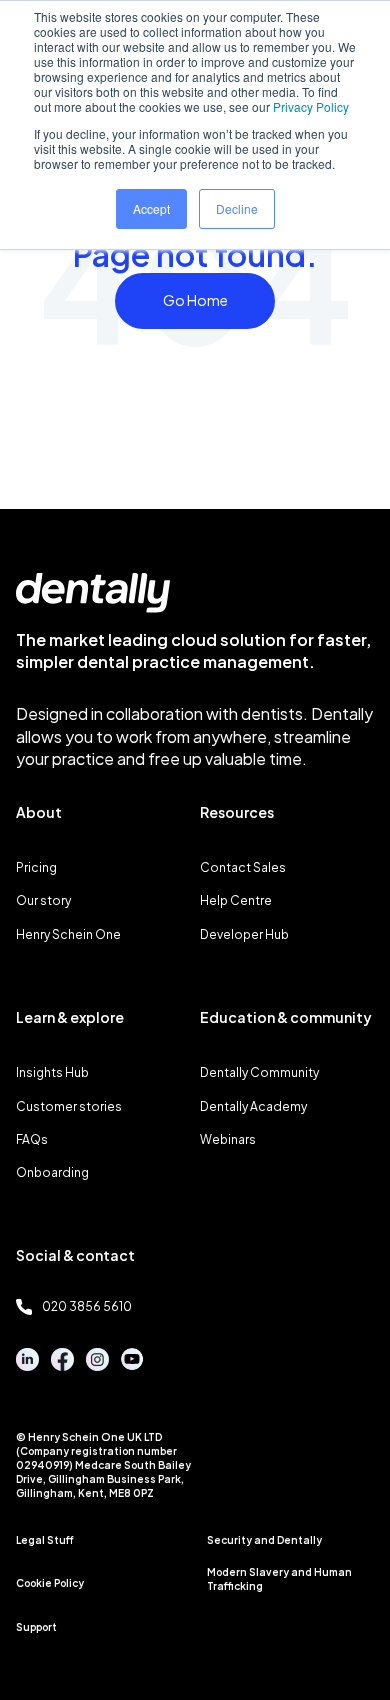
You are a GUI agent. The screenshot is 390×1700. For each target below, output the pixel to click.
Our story (43, 900)
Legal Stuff (45, 1540)
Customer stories (69, 1106)
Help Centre (236, 900)
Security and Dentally (264, 1540)
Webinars (228, 1139)
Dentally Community (259, 1072)
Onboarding (52, 1172)
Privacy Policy (311, 106)
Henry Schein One (68, 934)
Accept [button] (151, 208)
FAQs (32, 1139)
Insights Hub (52, 1072)
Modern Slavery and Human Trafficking (279, 1579)
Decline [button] (237, 208)
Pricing (36, 867)
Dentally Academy (253, 1106)
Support (36, 1627)
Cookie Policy (50, 1583)
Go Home (195, 300)
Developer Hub (244, 934)
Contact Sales (243, 867)
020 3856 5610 (87, 1306)
